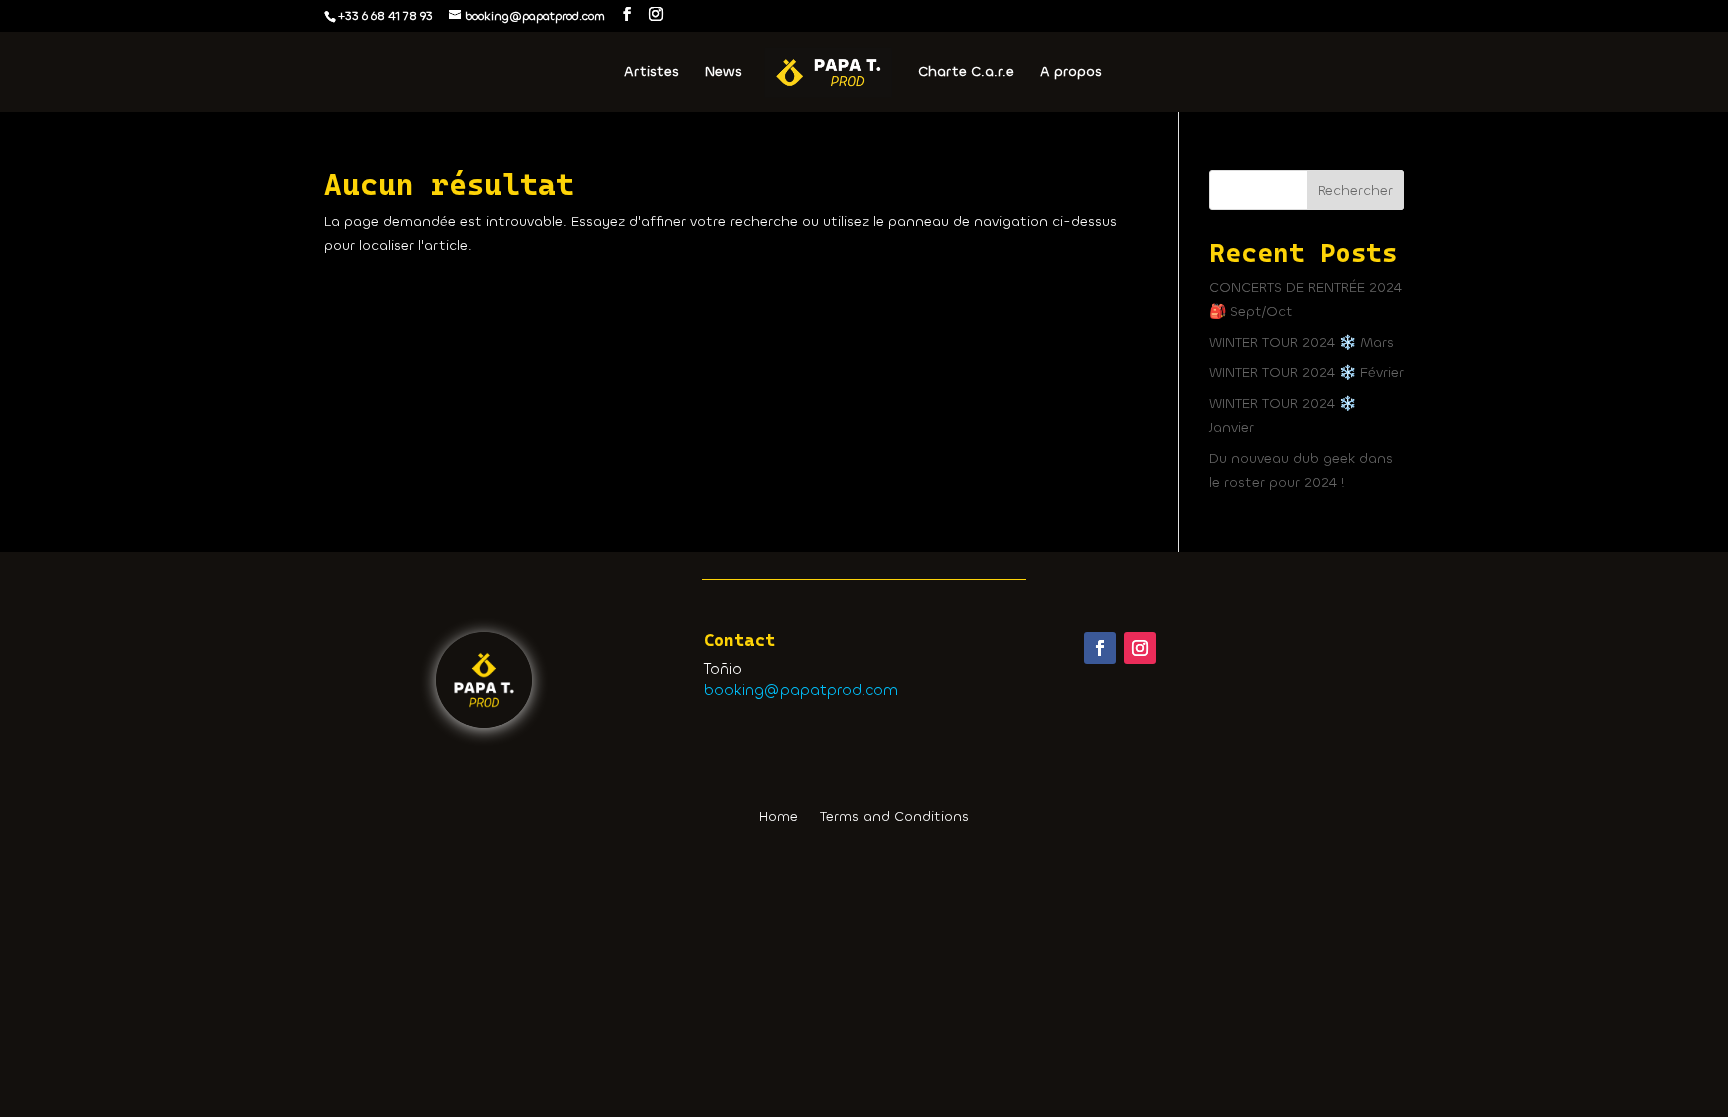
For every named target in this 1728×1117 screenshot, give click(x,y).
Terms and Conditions (894, 818)
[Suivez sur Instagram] (1140, 648)
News (723, 73)
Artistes (651, 73)
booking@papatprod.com (801, 690)
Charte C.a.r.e (966, 73)
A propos (1071, 73)
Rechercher (1355, 190)
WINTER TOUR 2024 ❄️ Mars (1301, 342)
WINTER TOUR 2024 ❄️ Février (1306, 372)
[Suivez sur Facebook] (1100, 648)
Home (778, 818)
